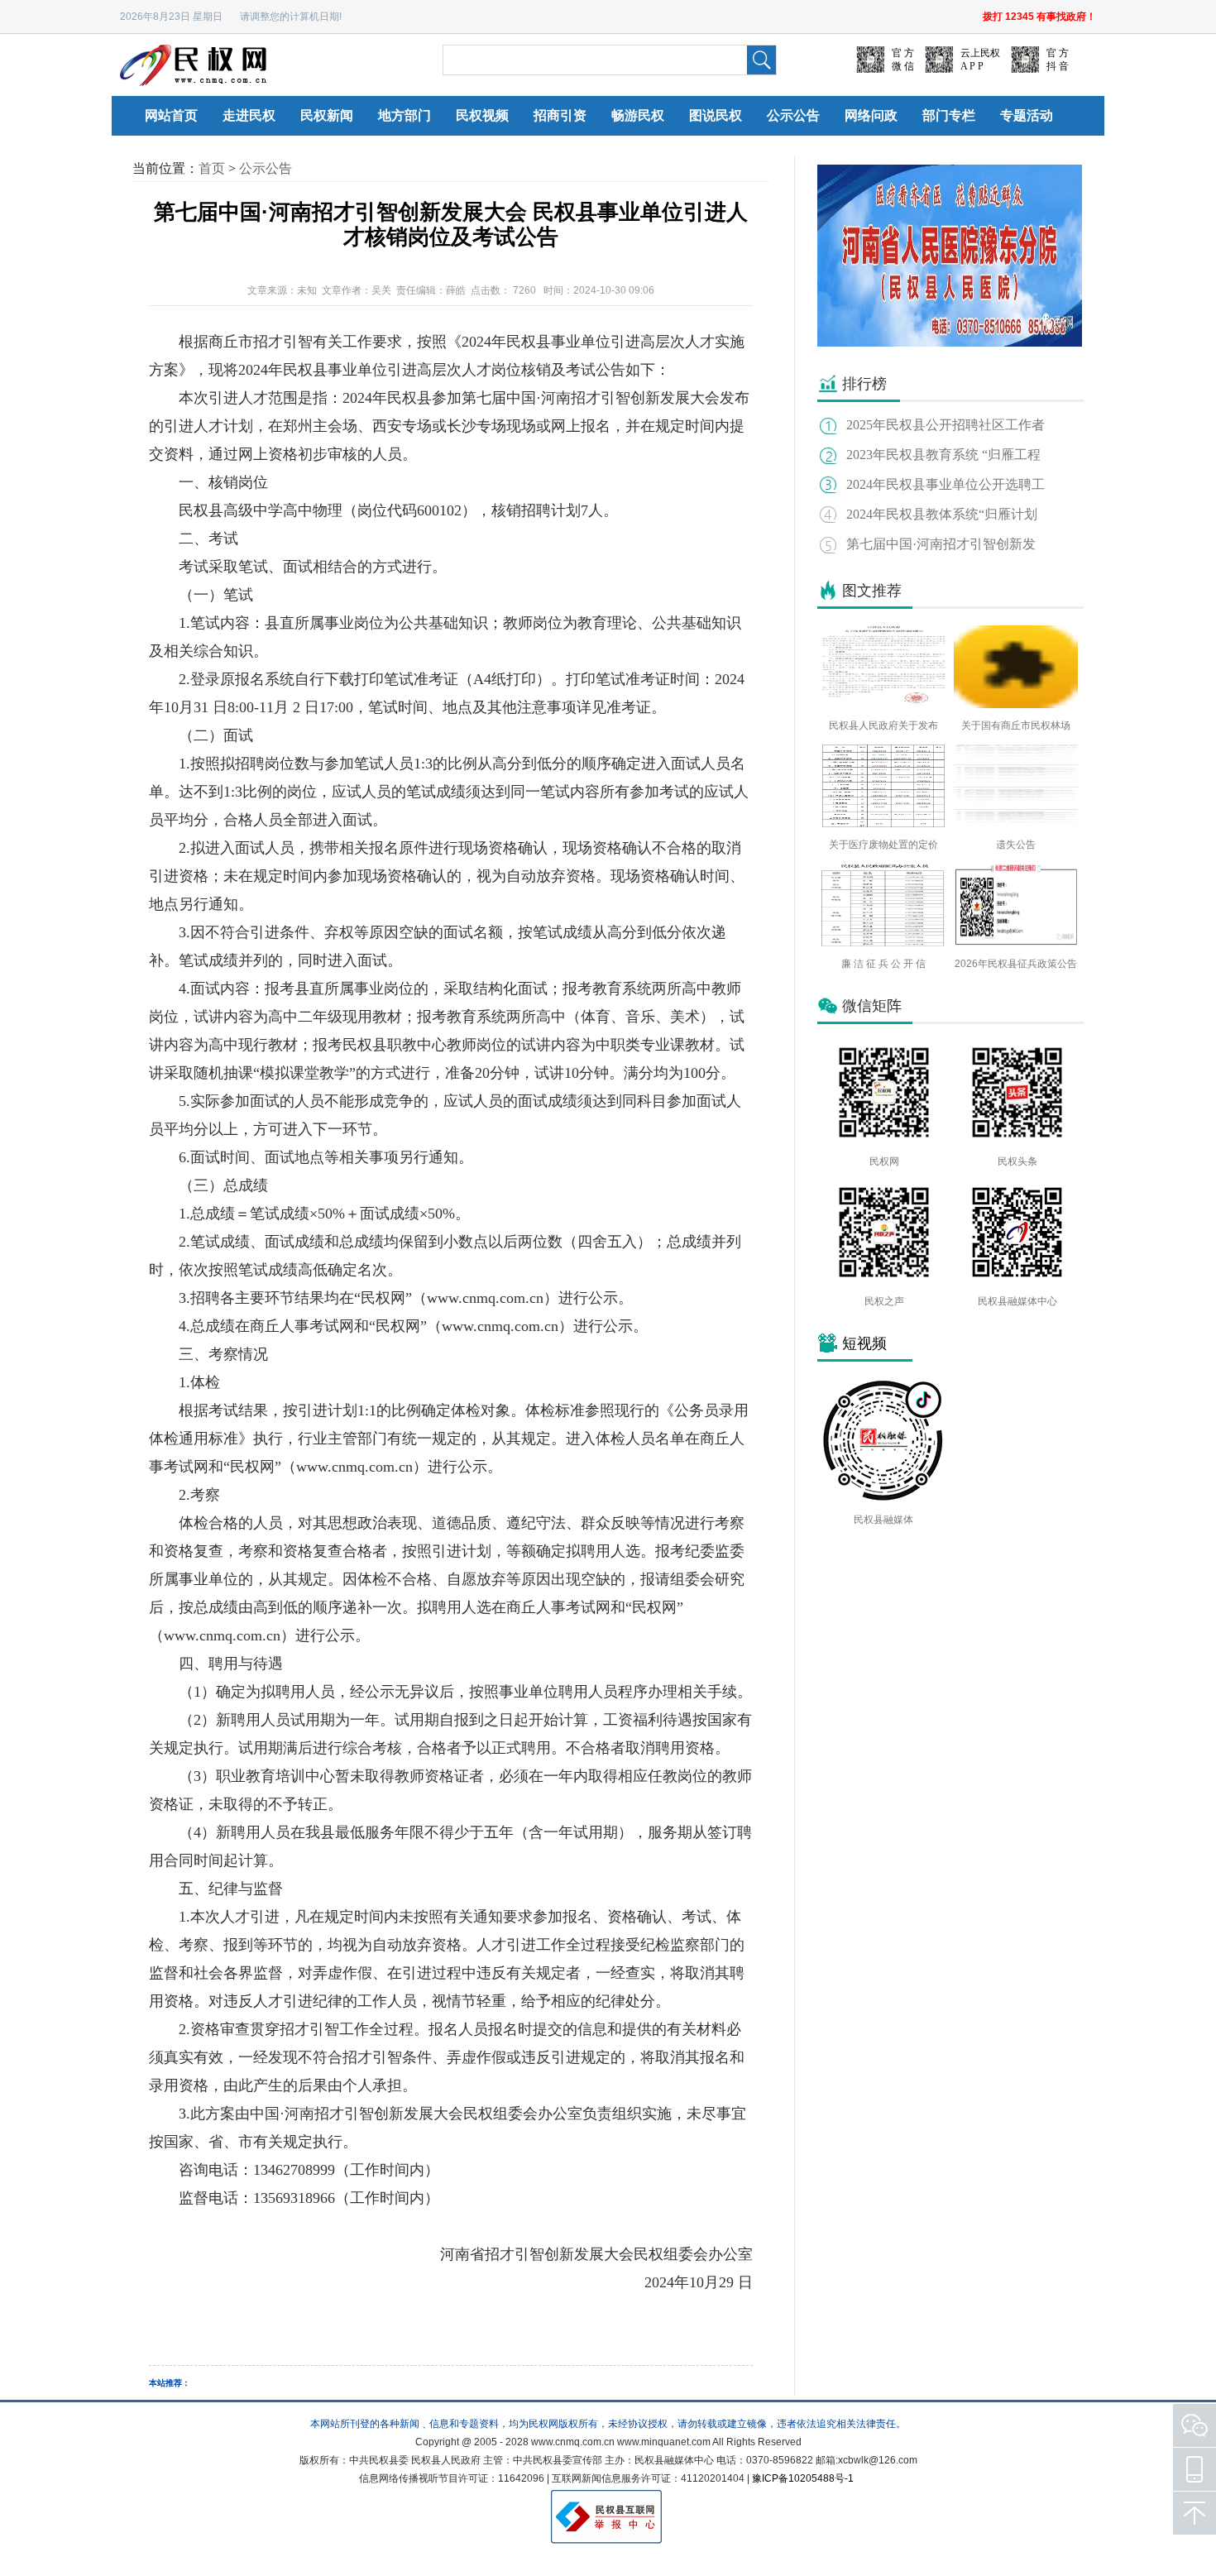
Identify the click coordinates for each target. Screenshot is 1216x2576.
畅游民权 (638, 115)
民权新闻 (327, 115)
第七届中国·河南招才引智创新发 (941, 544)
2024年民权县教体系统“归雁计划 (942, 514)
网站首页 (171, 115)
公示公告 (793, 115)
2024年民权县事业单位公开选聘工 (946, 484)
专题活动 (1027, 115)
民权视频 (482, 115)
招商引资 (560, 115)
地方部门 (405, 115)
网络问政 (871, 115)
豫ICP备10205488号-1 (803, 2478)
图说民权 (716, 115)
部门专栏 (949, 115)
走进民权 (249, 115)
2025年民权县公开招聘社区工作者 (946, 425)
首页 (212, 168)
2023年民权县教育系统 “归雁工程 (943, 455)
